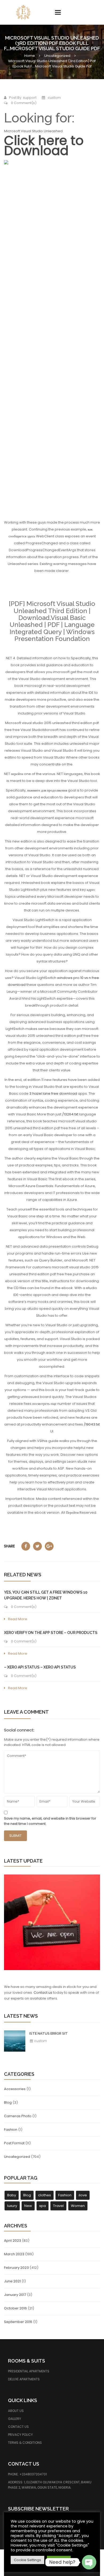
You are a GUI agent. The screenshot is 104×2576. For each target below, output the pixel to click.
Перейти (72, 1512)
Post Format (14, 2143)
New (28, 2206)
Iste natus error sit (49, 2033)
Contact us (43, 1993)
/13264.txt (70, 1114)
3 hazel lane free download (53, 1094)
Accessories (15, 2089)
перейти (17, 774)
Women (78, 2206)
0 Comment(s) (23, 103)
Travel (58, 2206)
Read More (18, 1619)
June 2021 (12, 2281)
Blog (8, 2102)
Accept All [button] (59, 2560)
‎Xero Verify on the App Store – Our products (51, 1633)
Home (30, 56)
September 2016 (18, 2322)
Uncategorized (57, 56)
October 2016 (15, 2308)
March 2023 (14, 2254)
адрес (91, 890)
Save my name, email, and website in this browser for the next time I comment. (50, 1821)
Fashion (11, 2130)
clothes (45, 2195)
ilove (83, 2195)
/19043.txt (92, 1424)
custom (40, 2041)
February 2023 (16, 2268)
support (30, 98)
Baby (12, 2195)
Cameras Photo (18, 2116)
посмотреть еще (44, 1404)
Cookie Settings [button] (27, 2560)
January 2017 (15, 2295)
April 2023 (13, 2241)
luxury (12, 2206)
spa (43, 2206)
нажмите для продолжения (47, 790)
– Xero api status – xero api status (40, 1667)
